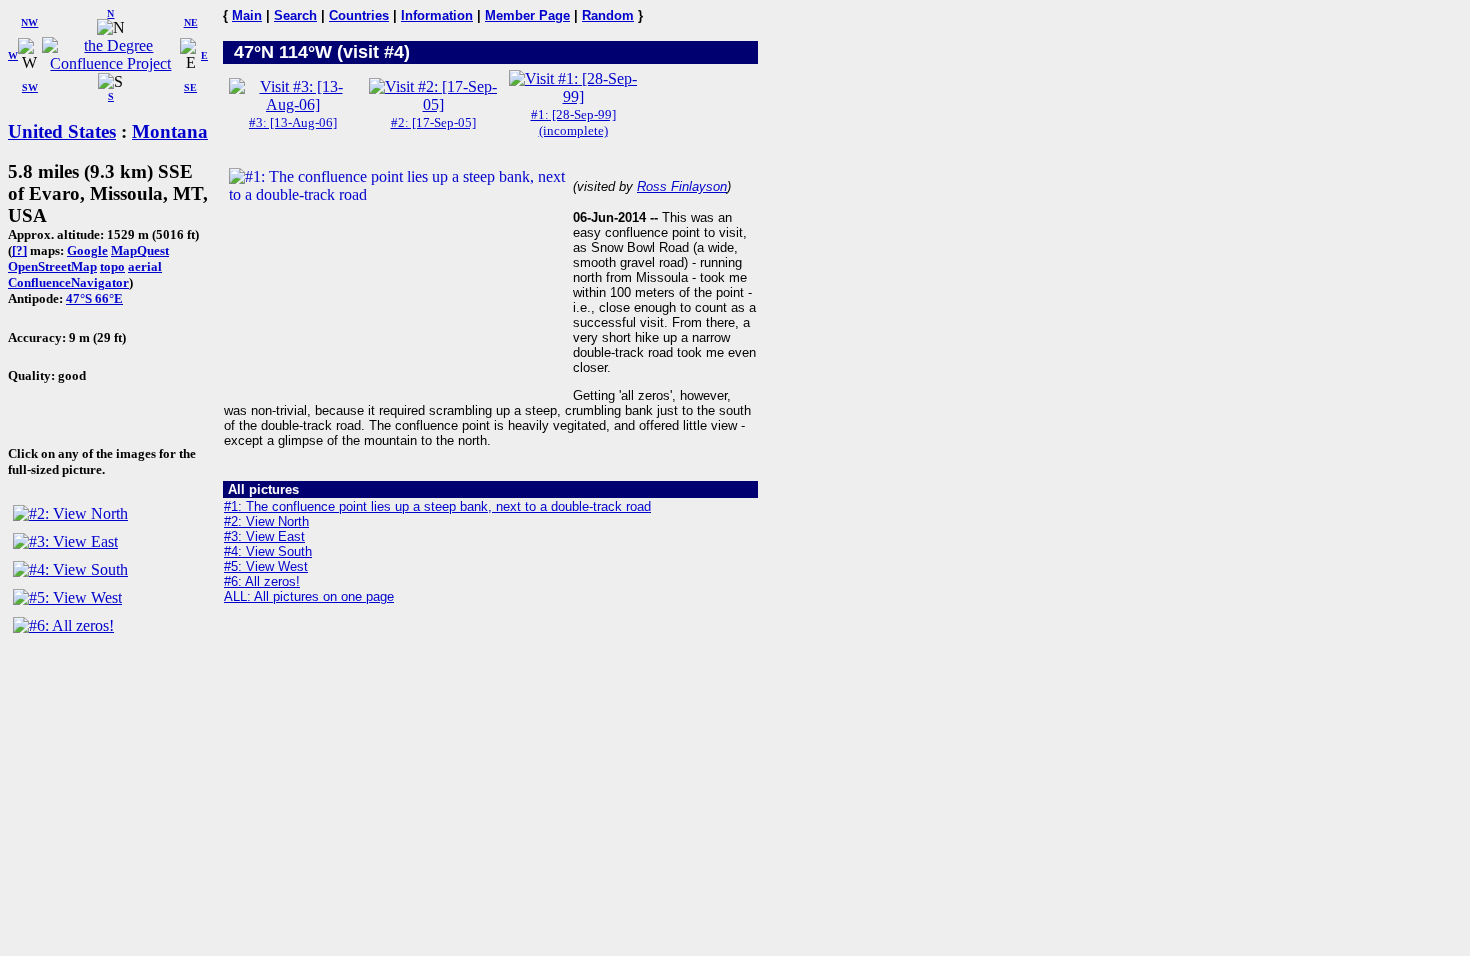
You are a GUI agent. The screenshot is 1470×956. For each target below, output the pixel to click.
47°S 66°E (94, 298)
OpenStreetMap (52, 266)
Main (247, 15)
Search (295, 15)
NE (191, 22)
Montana (170, 131)
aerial (145, 266)
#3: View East (264, 536)
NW (29, 22)
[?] (19, 250)
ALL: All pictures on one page (309, 596)
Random (608, 15)
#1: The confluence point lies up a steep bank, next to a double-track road (437, 506)
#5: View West (266, 566)
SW (30, 87)
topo (112, 266)
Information (437, 15)
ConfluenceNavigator (68, 282)
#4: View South (268, 551)
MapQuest (140, 250)
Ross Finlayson (682, 186)
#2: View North (266, 521)
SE (190, 87)
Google (87, 250)
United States (62, 131)
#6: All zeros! (262, 581)
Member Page (527, 15)
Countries (359, 15)
